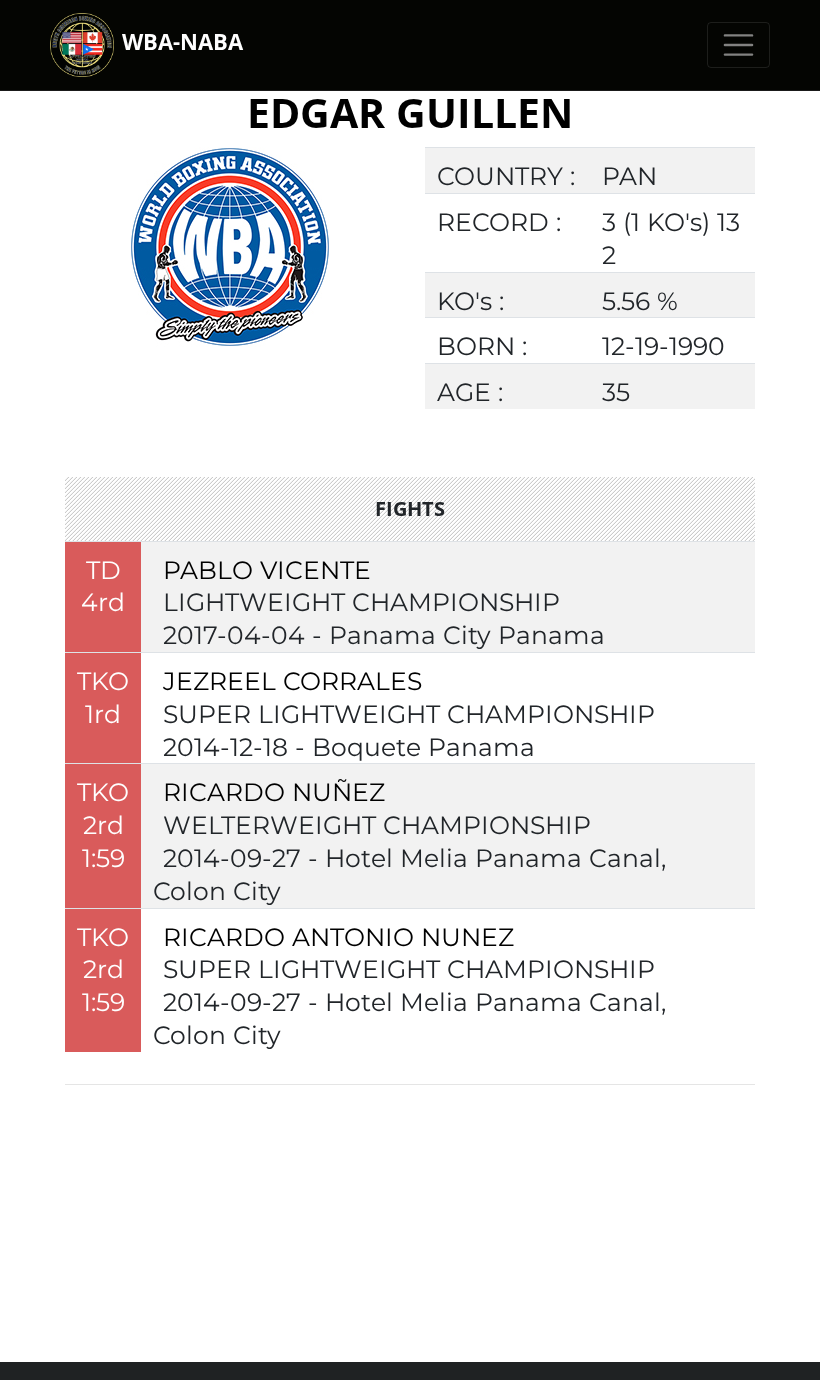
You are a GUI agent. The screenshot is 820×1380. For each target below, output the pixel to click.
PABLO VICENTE (267, 570)
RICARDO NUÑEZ (274, 792)
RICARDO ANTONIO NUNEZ (338, 937)
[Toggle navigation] (738, 45)
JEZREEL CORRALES (292, 681)
